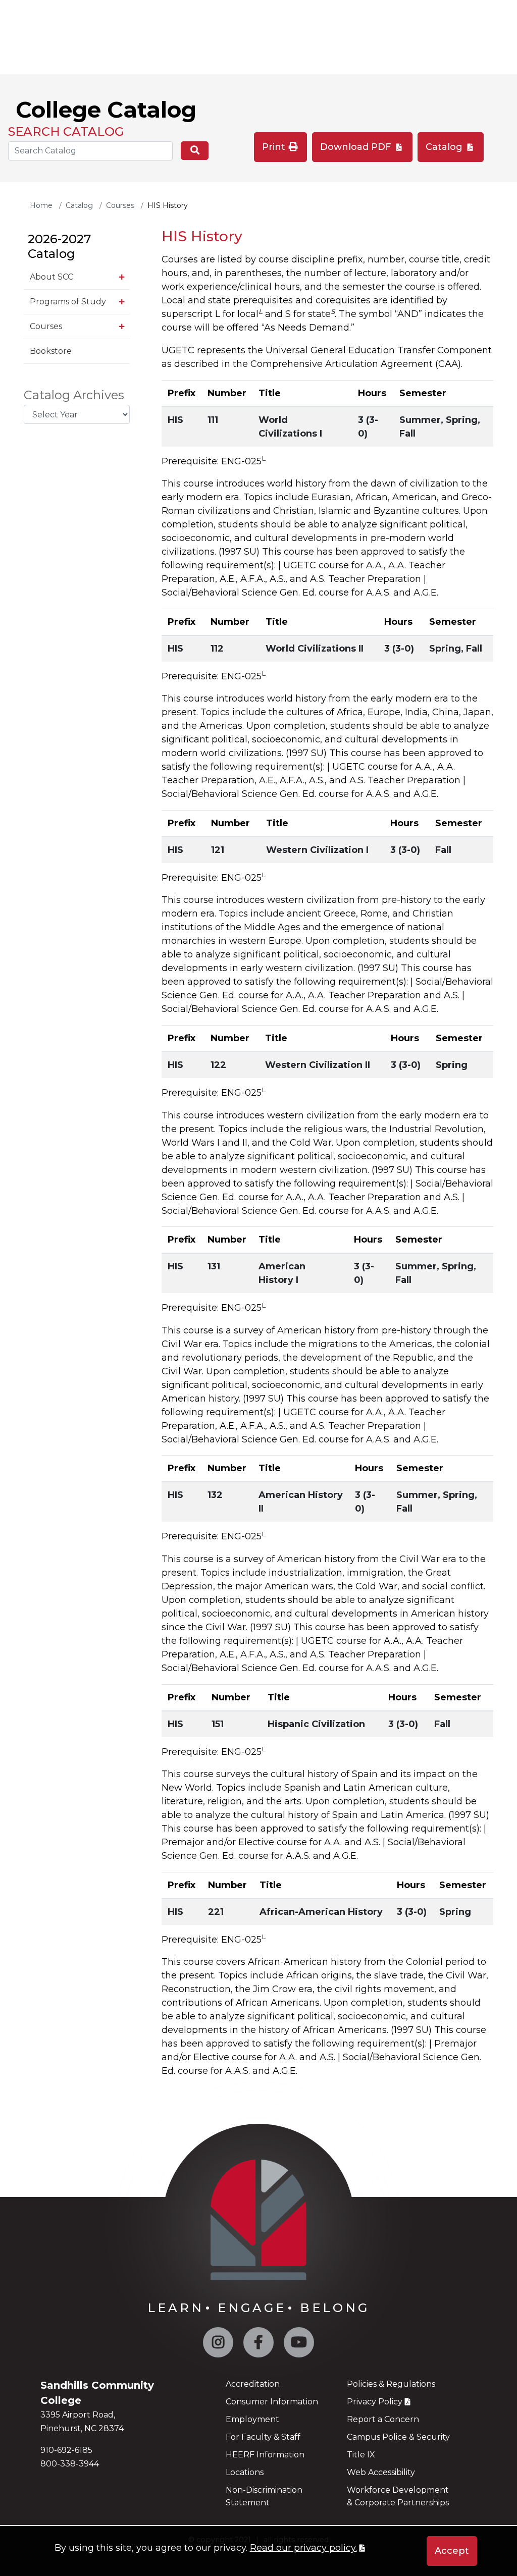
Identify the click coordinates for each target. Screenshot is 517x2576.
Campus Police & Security (398, 2437)
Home (41, 205)
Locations (245, 2472)
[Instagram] (218, 2345)
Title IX (361, 2455)
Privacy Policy (375, 2402)
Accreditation (253, 2384)
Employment (252, 2419)
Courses (120, 205)
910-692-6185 (66, 2450)
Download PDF (357, 147)
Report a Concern (383, 2419)
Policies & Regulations (391, 2384)
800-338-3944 (70, 2464)
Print (275, 147)
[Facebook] (258, 2345)
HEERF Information (265, 2455)
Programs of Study (68, 302)
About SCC (51, 277)
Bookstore (51, 351)
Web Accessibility (381, 2472)
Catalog (445, 147)
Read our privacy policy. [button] (303, 2548)
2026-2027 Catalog (59, 246)
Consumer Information (272, 2402)
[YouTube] (299, 2345)
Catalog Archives (74, 395)
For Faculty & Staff (263, 2437)
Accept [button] (452, 2551)
